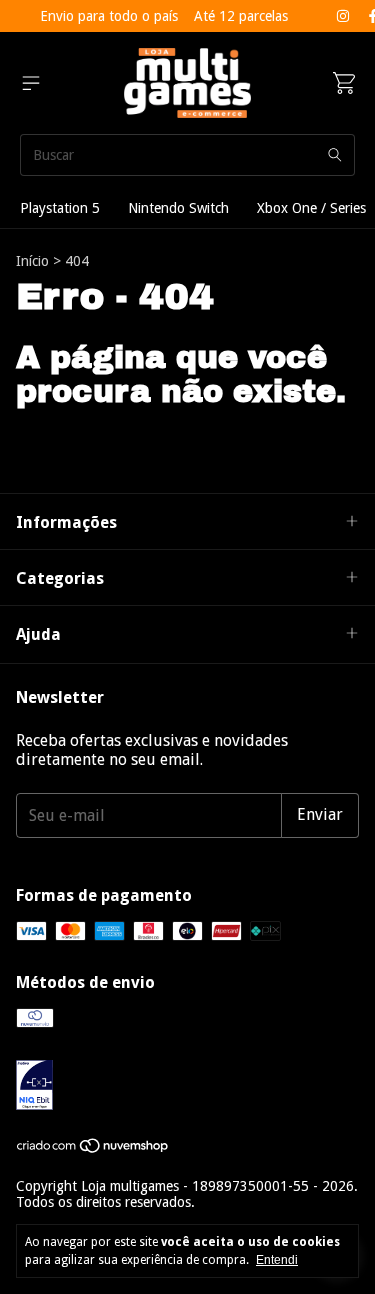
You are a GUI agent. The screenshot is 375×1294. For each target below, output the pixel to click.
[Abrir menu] (31, 83)
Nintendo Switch (178, 208)
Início (32, 261)
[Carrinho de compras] (344, 83)
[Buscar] (335, 155)
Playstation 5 (60, 208)
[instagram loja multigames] (343, 16)
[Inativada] (187, 1086)
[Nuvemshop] (93, 1149)
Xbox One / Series (311, 208)
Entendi (277, 1260)
